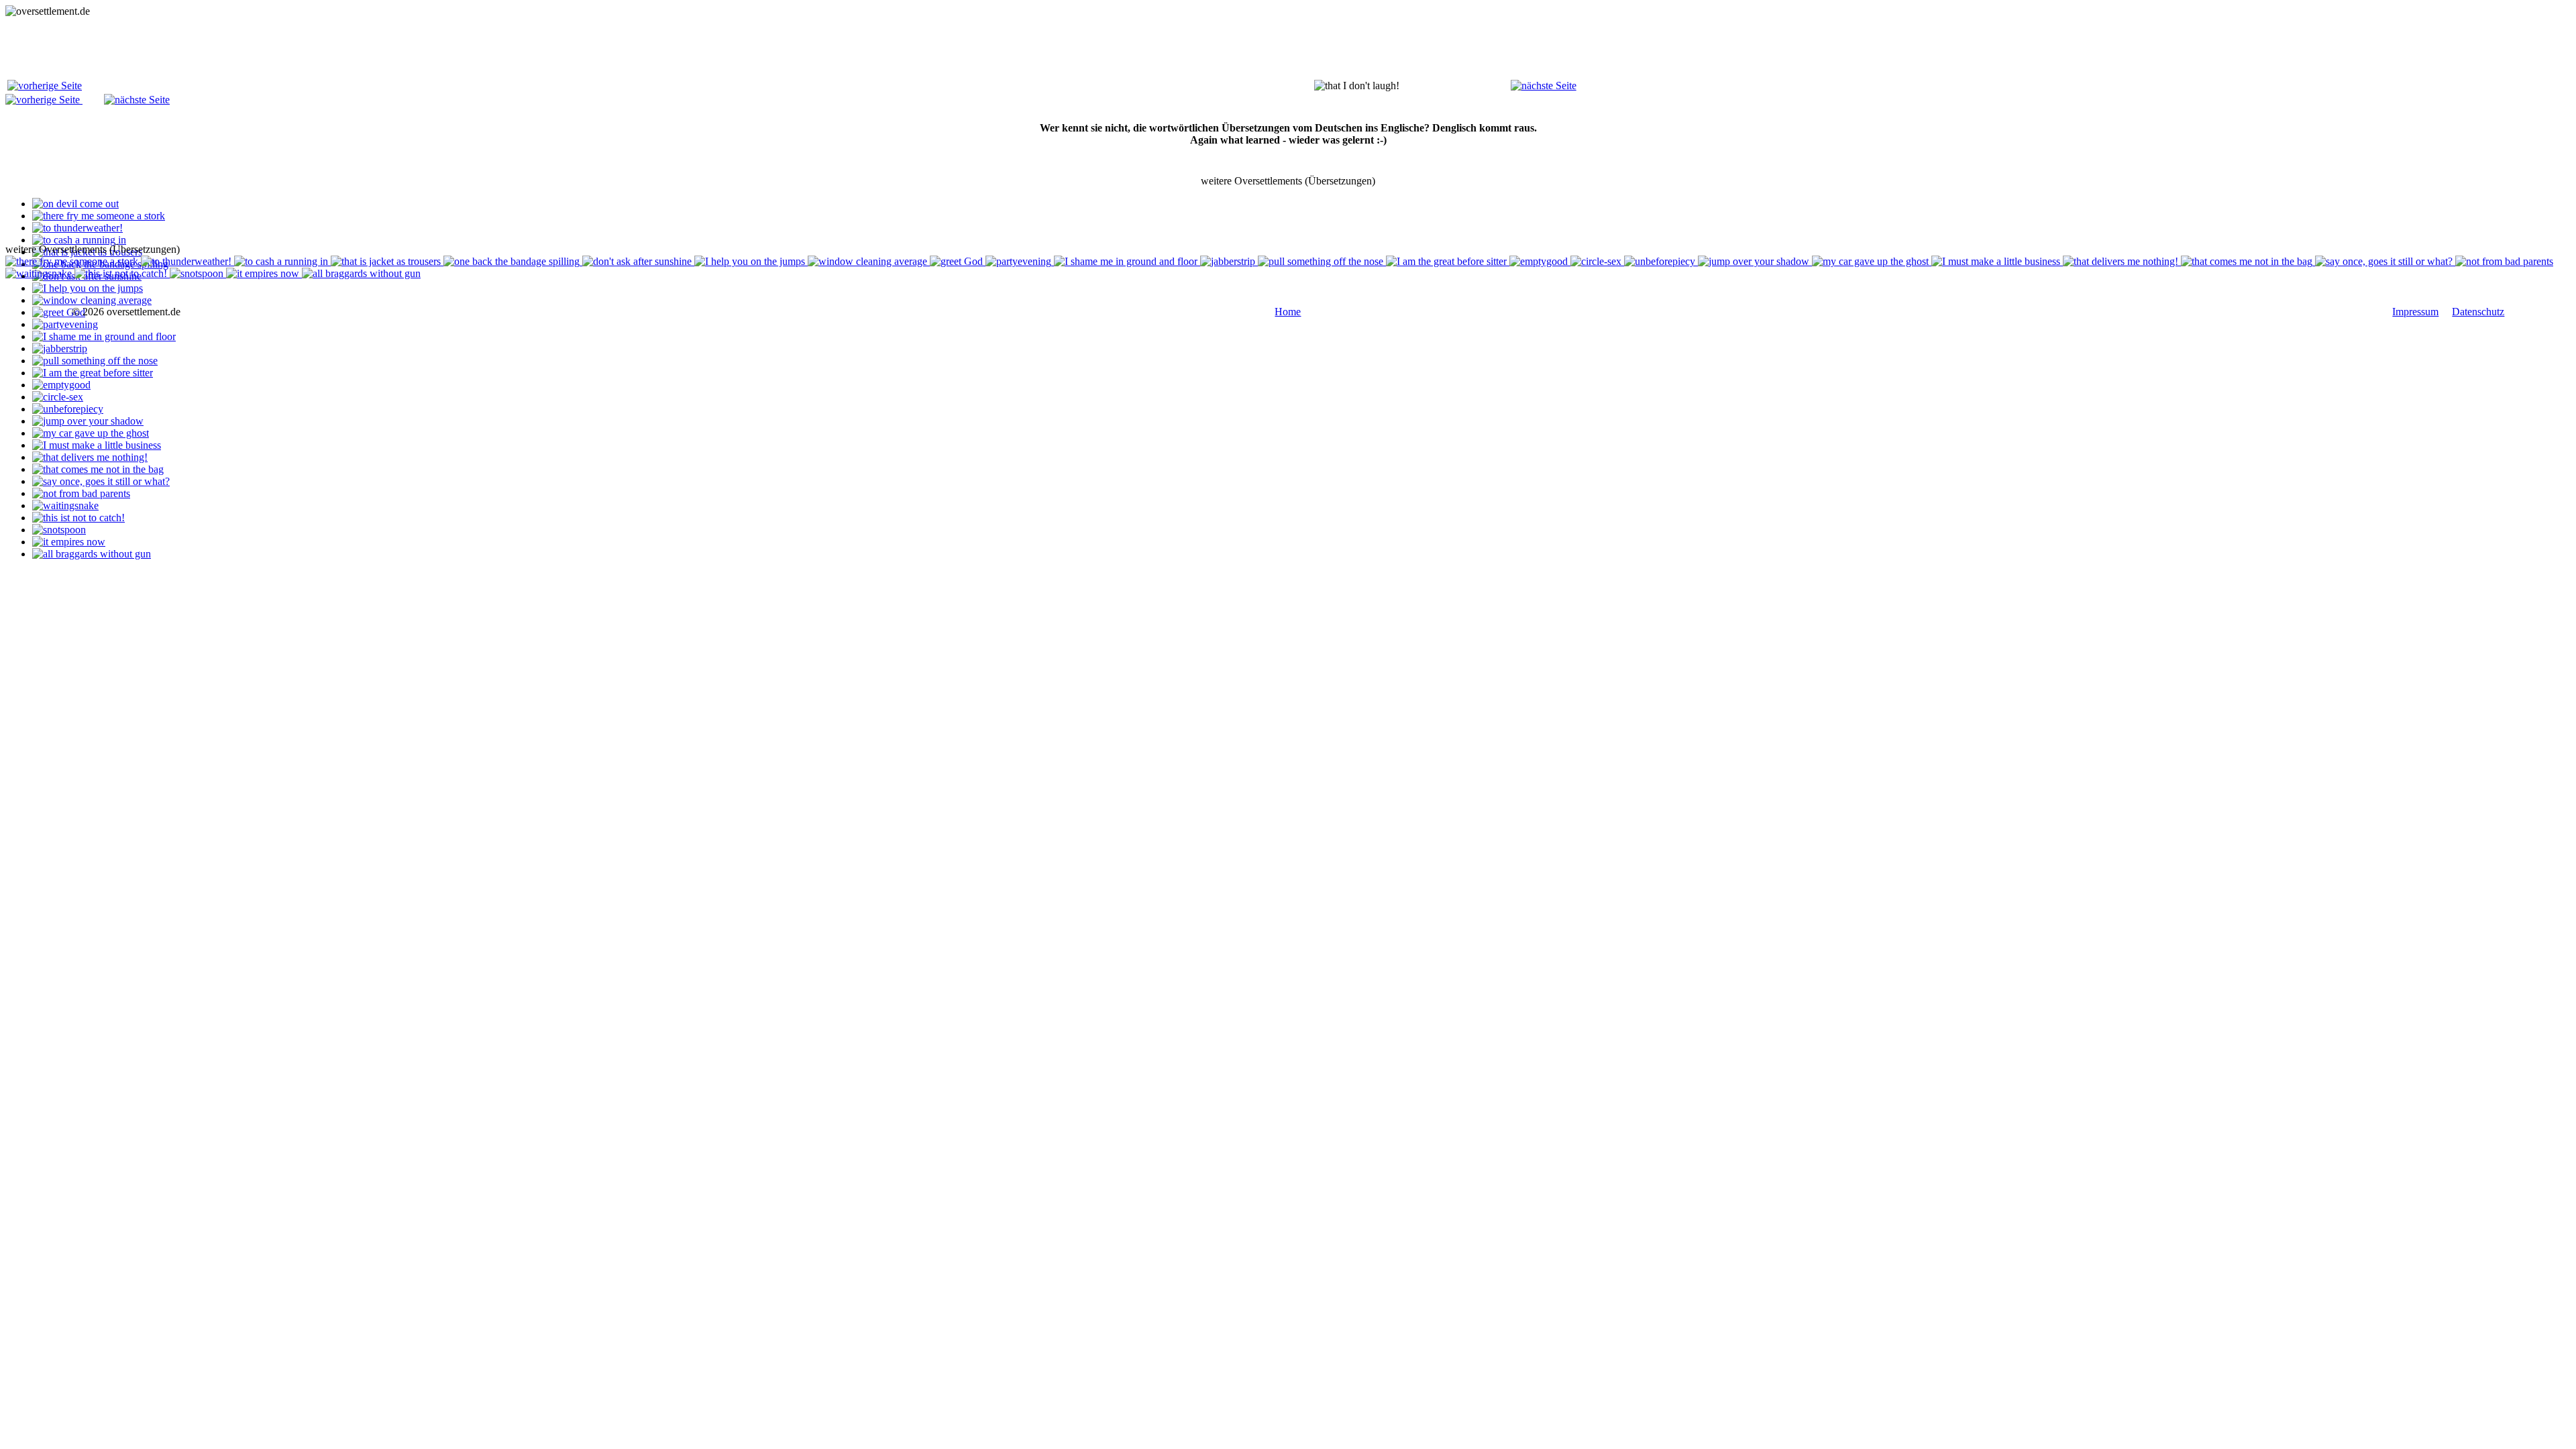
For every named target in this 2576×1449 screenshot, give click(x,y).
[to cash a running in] (79, 240)
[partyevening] (65, 324)
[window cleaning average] (92, 300)
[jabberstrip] (60, 348)
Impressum (2415, 312)
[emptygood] (61, 385)
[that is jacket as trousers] (387, 261)
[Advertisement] (250, 48)
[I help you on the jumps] (88, 288)
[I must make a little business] (97, 445)
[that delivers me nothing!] (90, 457)
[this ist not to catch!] (78, 518)
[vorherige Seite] (45, 86)
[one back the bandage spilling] (513, 261)
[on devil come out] (75, 204)
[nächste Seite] (1544, 86)
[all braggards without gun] (92, 554)
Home (1288, 312)
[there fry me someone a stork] (99, 216)
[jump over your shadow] (88, 421)
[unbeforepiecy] (68, 409)
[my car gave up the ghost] (91, 433)
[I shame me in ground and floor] (104, 336)
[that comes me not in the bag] (98, 469)
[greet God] (59, 312)
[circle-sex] (58, 397)
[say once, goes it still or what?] (101, 481)
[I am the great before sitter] (93, 373)
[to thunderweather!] (77, 228)
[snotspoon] (59, 530)
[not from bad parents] (81, 493)
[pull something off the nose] (95, 361)
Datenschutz (2478, 312)
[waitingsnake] (65, 505)
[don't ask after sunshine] (638, 261)
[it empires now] (69, 542)
